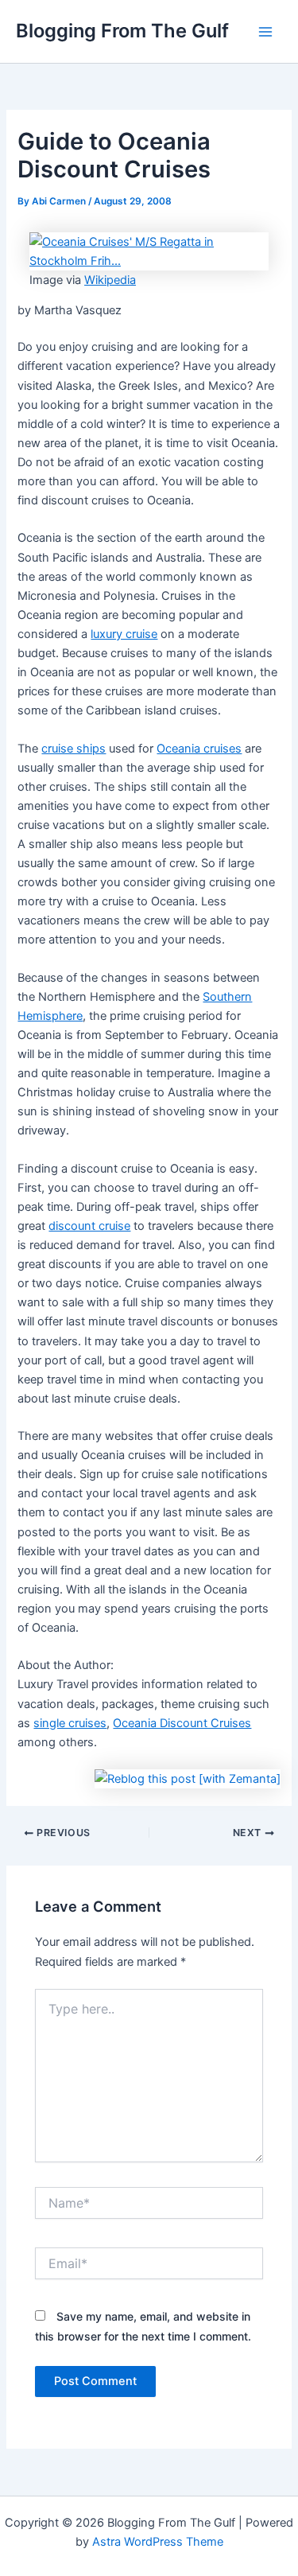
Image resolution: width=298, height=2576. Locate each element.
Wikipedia (110, 280)
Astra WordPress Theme (158, 2542)
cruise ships (74, 749)
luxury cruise (124, 634)
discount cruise (89, 1226)
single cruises (70, 1723)
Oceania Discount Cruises (182, 1723)
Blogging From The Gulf (122, 31)
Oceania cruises (199, 749)
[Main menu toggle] (265, 32)
